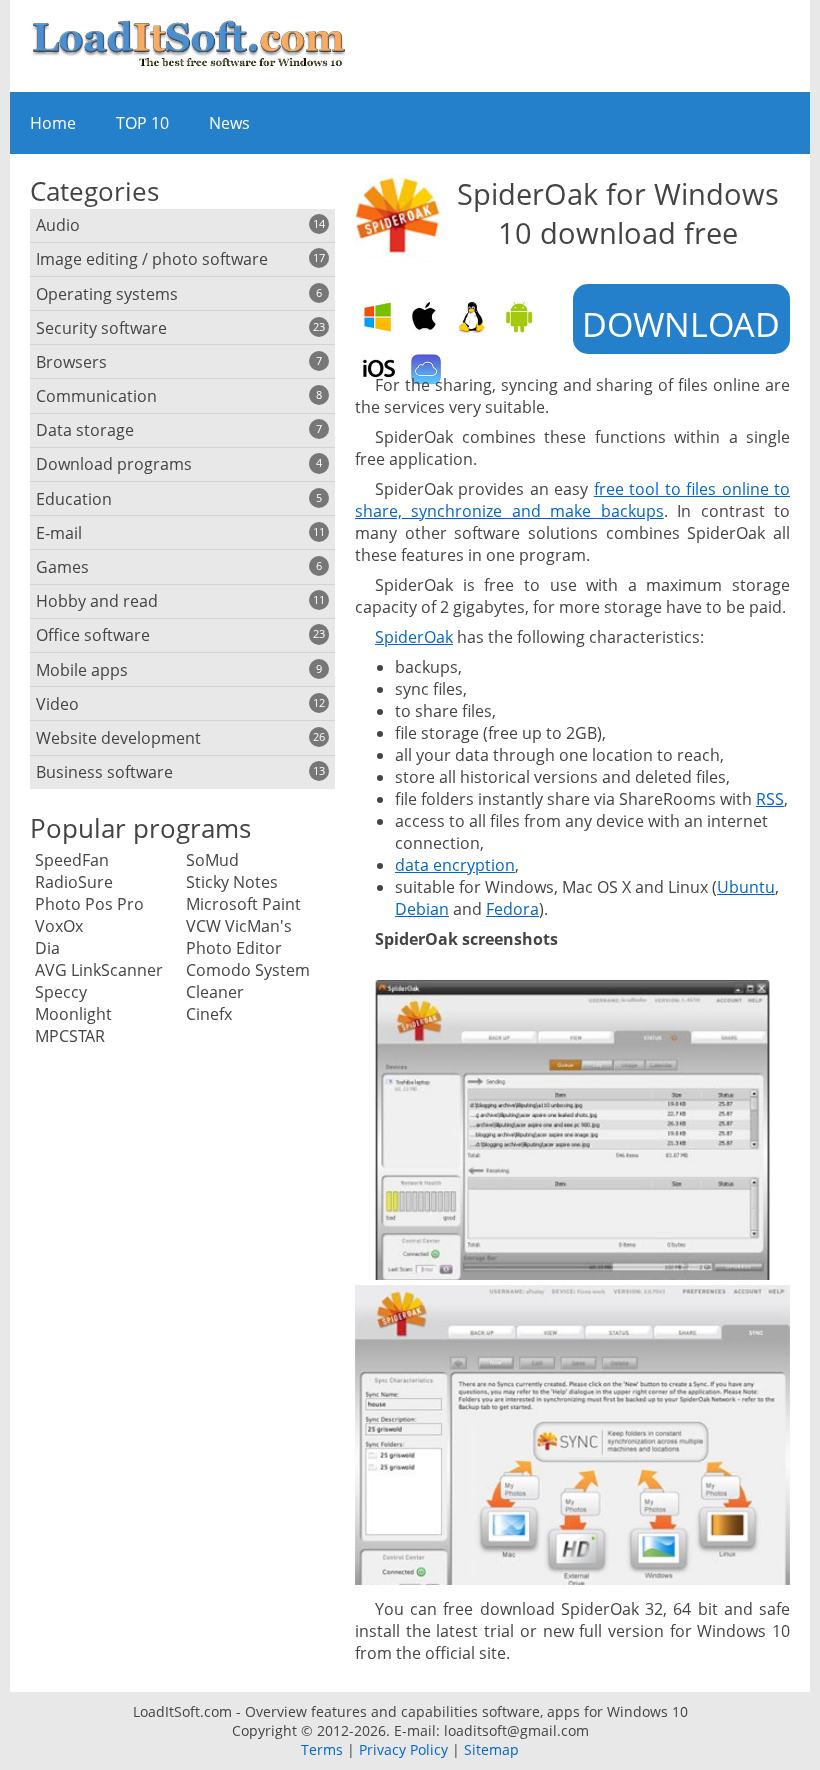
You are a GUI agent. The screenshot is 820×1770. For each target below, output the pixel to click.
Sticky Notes (232, 882)
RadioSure (74, 882)
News (229, 123)
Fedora (512, 909)
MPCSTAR (70, 1036)
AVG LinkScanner (99, 970)
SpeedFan (72, 860)
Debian (422, 909)
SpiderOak (414, 637)
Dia (47, 948)
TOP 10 (142, 123)
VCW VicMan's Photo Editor (239, 937)
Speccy (61, 992)
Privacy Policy (403, 1749)
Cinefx (209, 1014)
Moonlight (73, 1014)
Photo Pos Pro (89, 904)
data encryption (455, 865)
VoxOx (59, 926)
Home (53, 123)
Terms (322, 1749)
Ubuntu (746, 887)
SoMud (212, 860)
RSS (770, 799)
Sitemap (491, 1749)
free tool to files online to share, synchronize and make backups (572, 500)
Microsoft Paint (243, 904)
